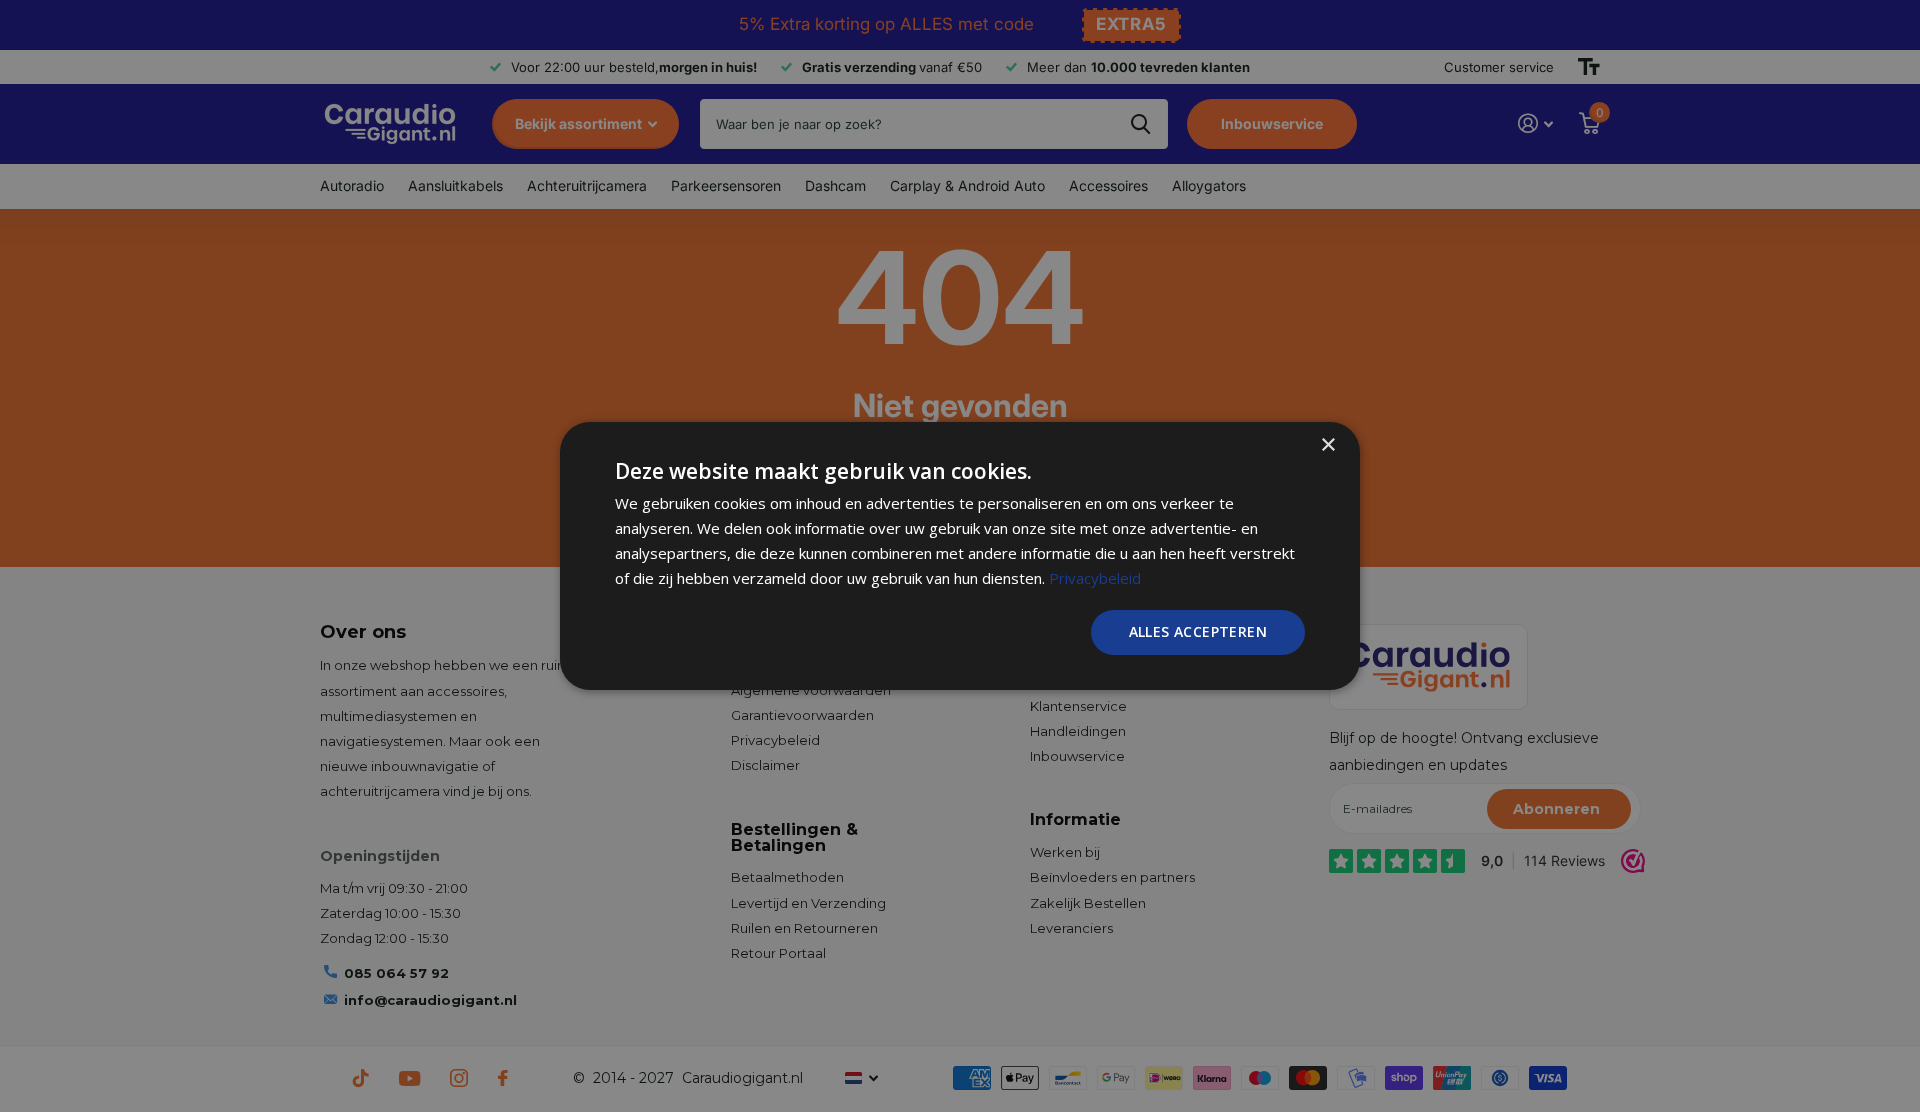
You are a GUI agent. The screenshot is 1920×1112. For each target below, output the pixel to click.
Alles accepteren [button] (1198, 631)
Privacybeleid (1095, 578)
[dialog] (960, 556)
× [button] (1327, 445)
